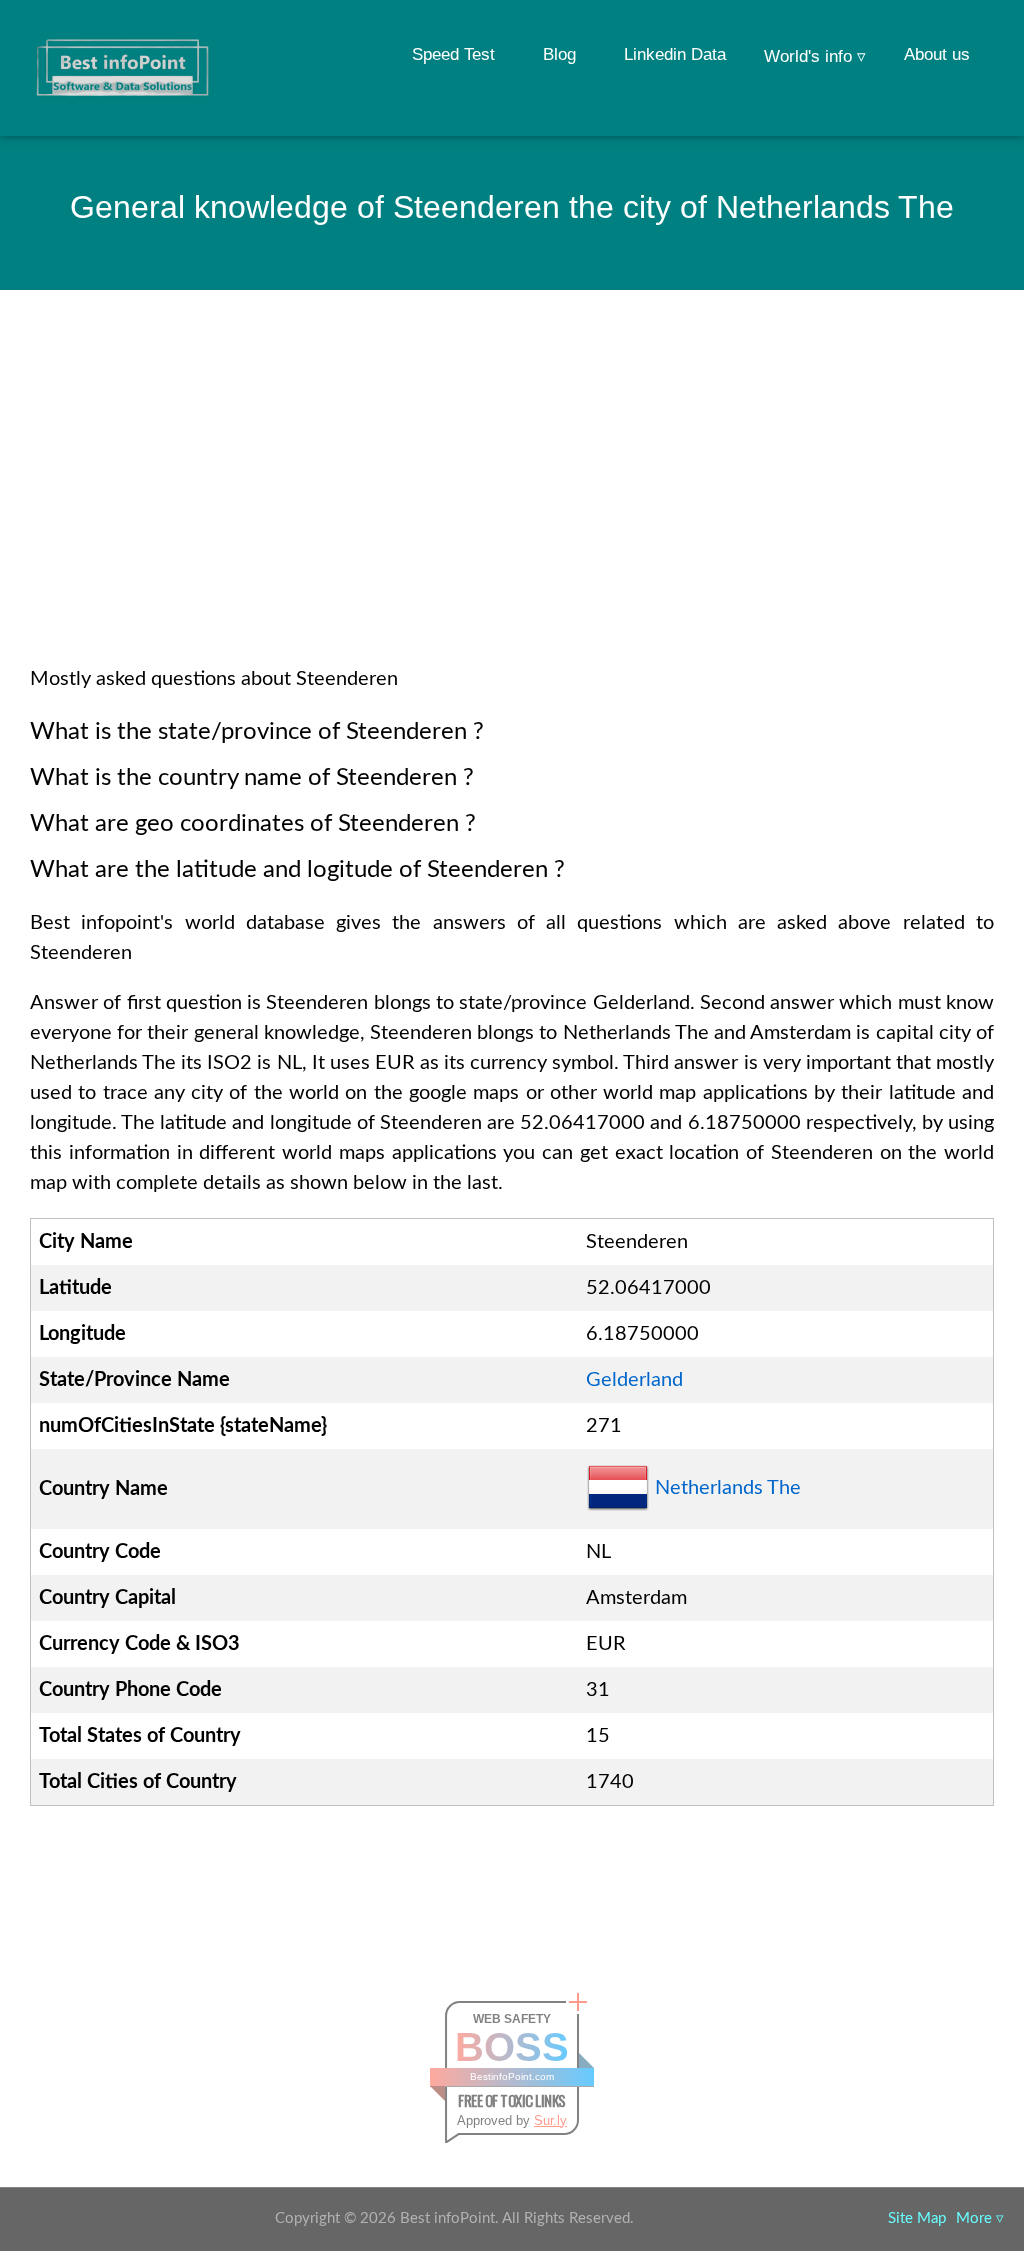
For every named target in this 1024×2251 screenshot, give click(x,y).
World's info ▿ (815, 56)
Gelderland (634, 1380)
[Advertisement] (512, 504)
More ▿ (980, 2218)
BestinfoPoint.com (512, 2076)
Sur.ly (550, 2120)
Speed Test (453, 54)
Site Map (917, 2218)
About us (937, 54)
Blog (559, 54)
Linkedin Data (675, 54)
